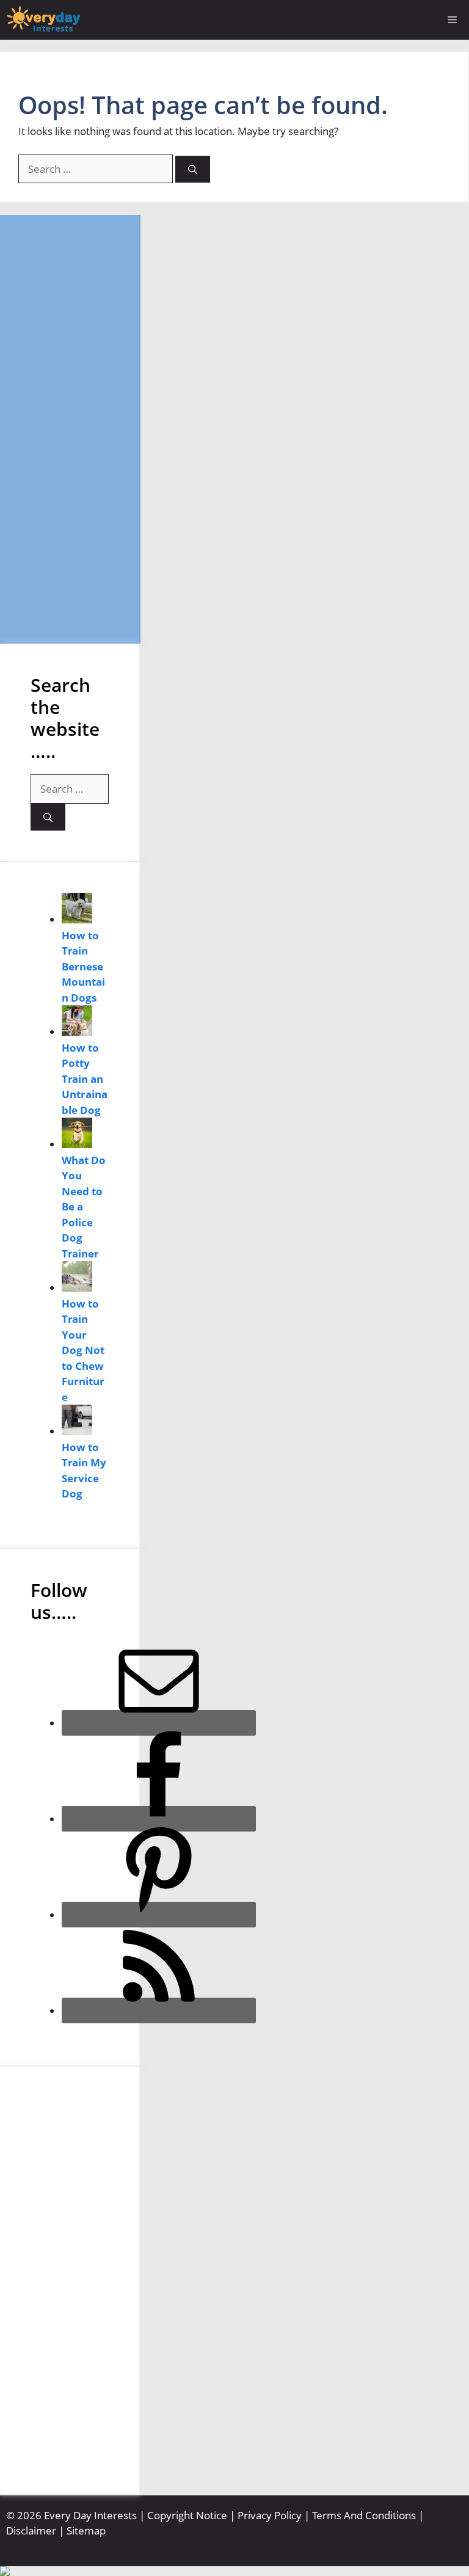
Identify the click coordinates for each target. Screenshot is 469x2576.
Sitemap (86, 2531)
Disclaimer (31, 2531)
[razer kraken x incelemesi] (234, 2571)
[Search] (193, 169)
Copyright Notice (187, 2515)
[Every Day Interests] (43, 20)
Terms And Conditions (364, 2515)
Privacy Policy (270, 2515)
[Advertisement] (70, 429)
